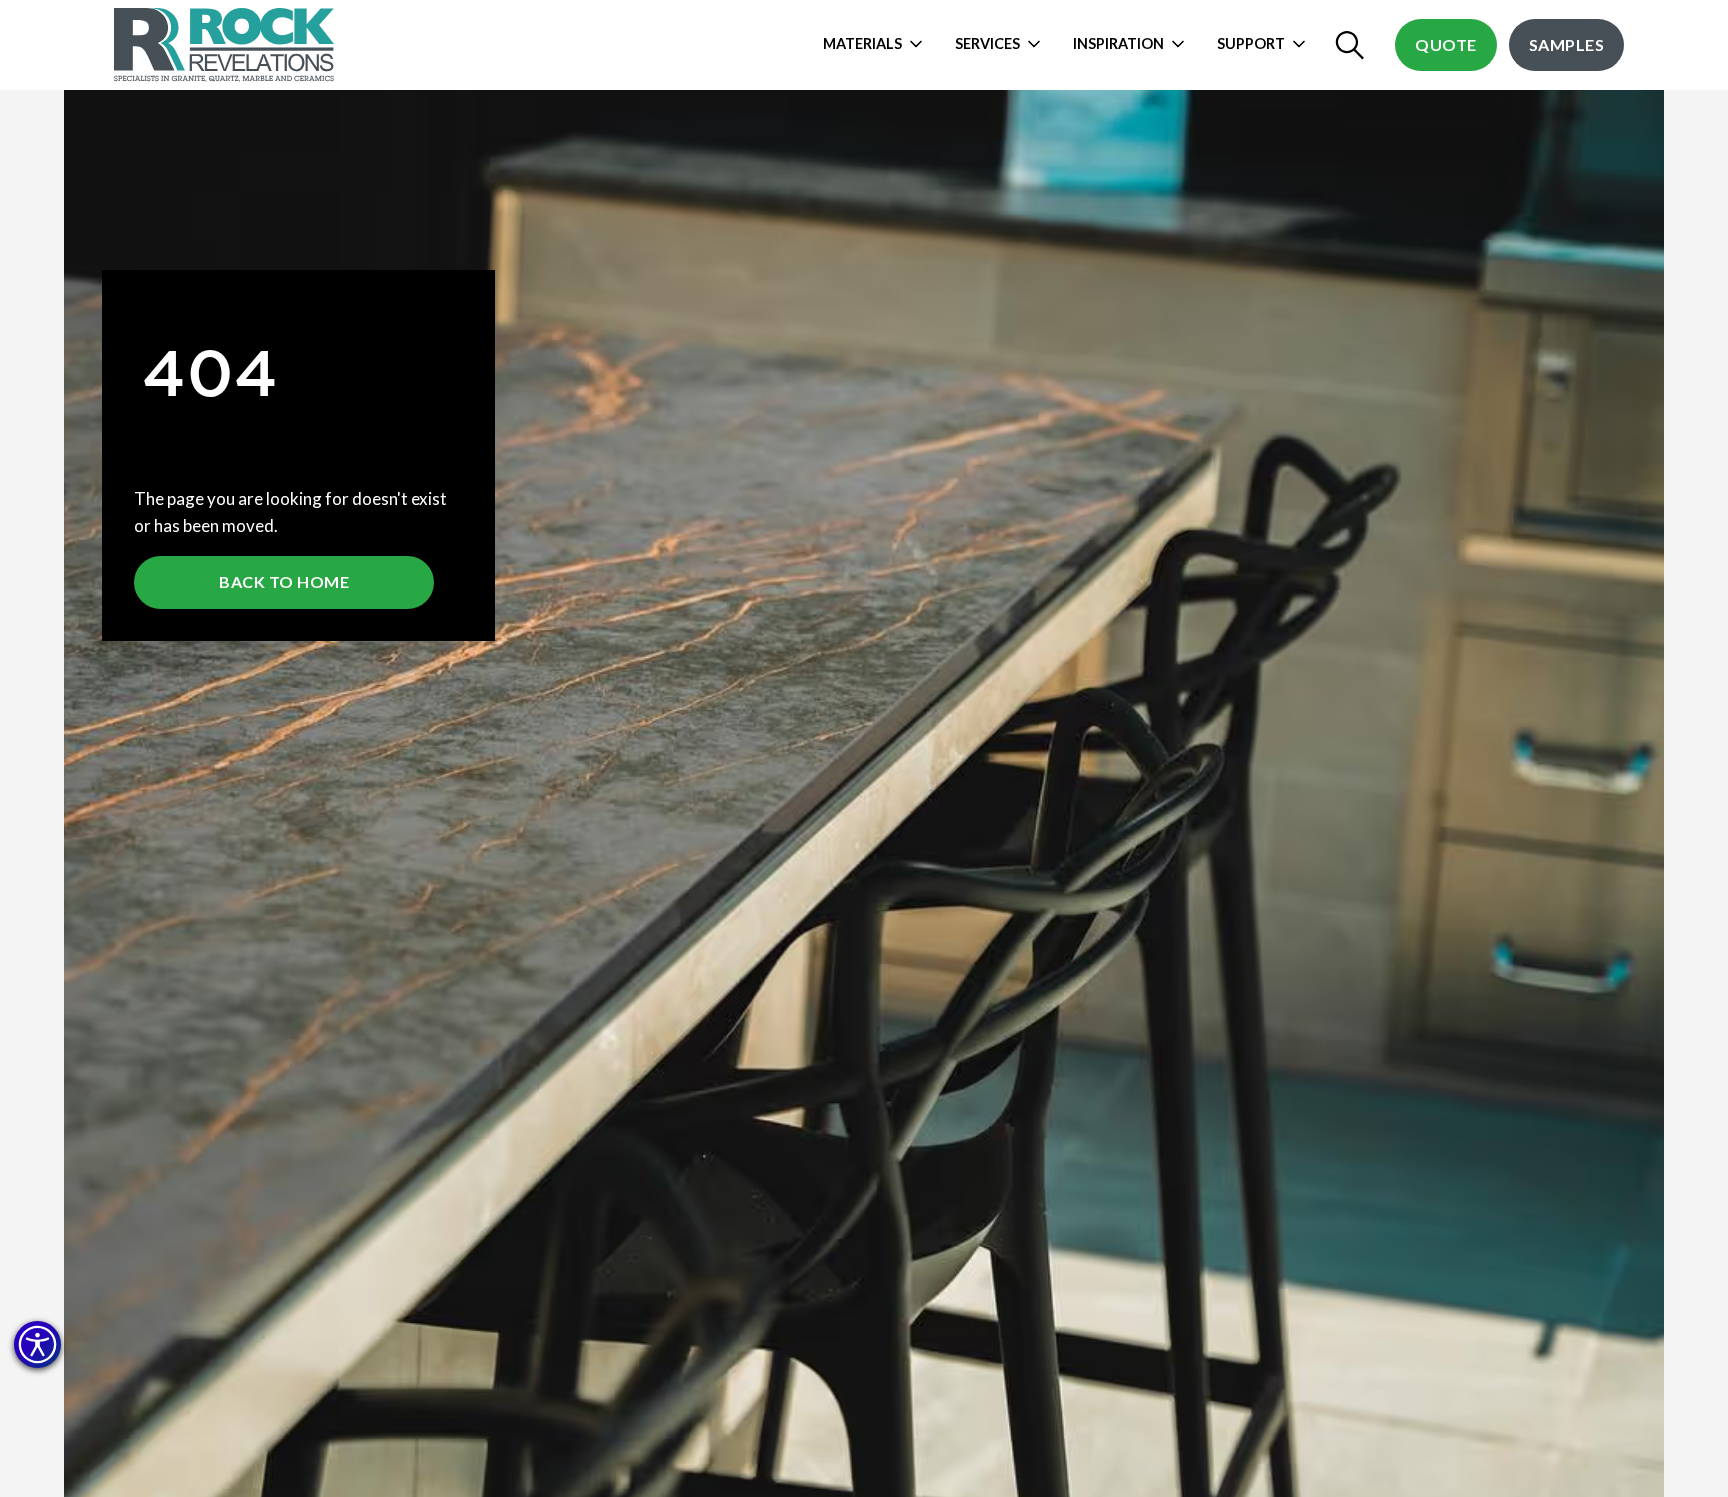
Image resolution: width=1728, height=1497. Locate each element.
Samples (1567, 44)
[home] (226, 45)
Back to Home (284, 581)
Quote (1446, 44)
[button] (37, 1344)
